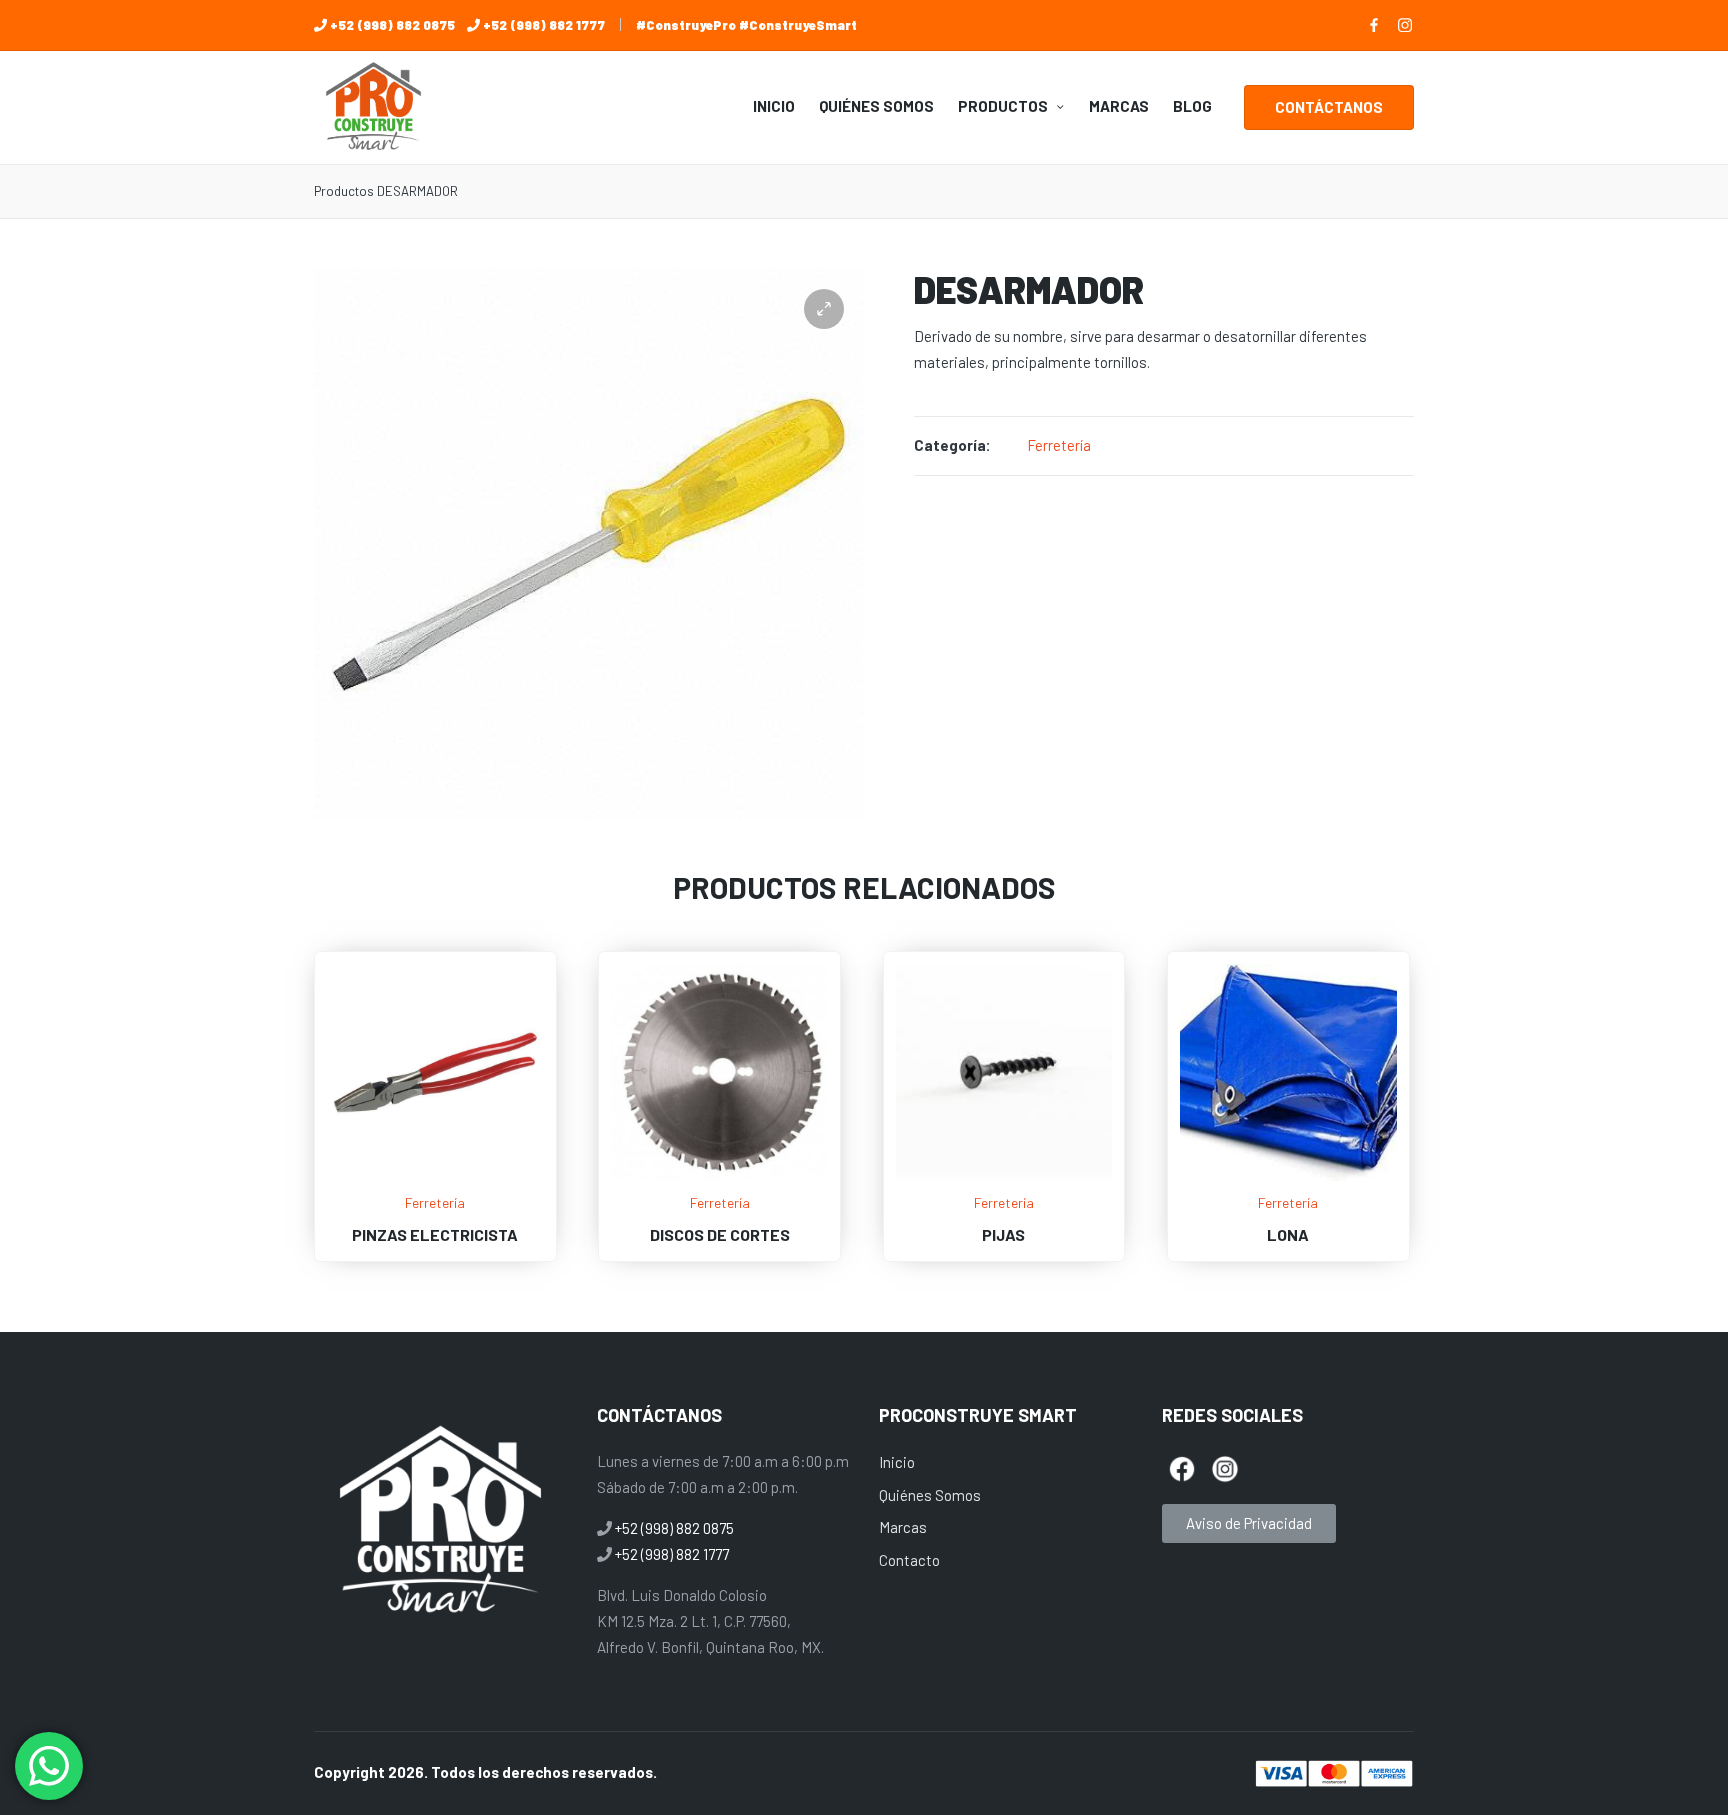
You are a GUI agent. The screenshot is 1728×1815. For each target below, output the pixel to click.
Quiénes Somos (930, 1495)
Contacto (909, 1560)
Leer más (435, 1177)
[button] (1329, 107)
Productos (344, 191)
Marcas (903, 1527)
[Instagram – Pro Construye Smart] (1405, 25)
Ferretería (1059, 445)
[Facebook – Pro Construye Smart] (1374, 25)
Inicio (897, 1462)
